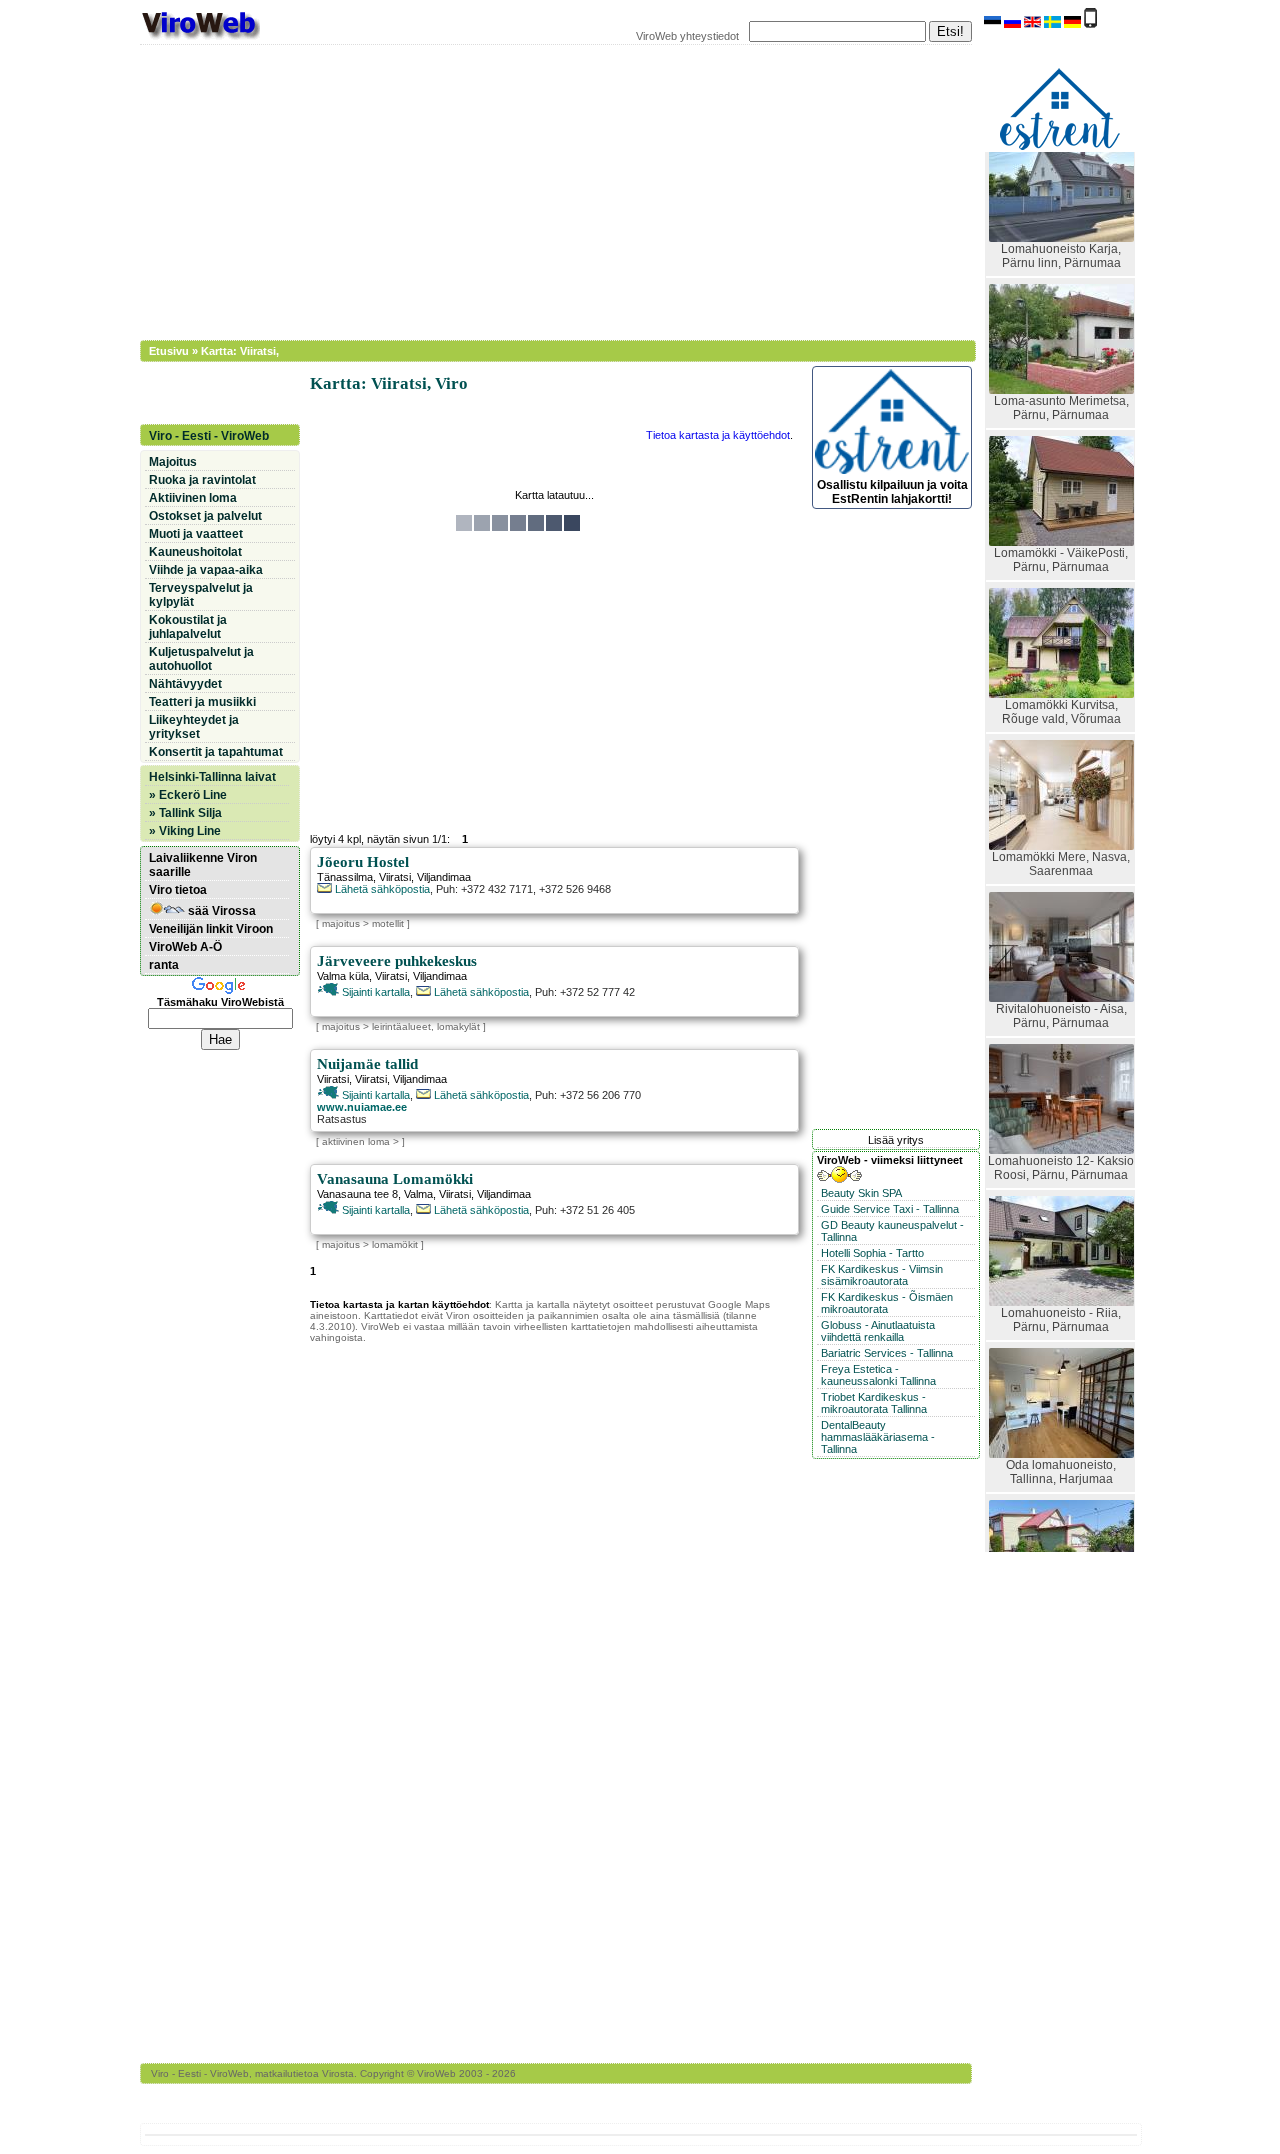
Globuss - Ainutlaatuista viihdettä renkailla (878, 1331)
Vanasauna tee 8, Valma (375, 1194)
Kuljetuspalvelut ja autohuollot (201, 659)
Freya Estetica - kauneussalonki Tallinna (878, 1375)
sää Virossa (220, 911)
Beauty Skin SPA (861, 1193)
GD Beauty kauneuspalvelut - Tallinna (892, 1231)
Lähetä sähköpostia (381, 889)
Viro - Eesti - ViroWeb (209, 436)
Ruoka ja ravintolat (202, 480)
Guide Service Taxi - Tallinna (890, 1209)
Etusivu (169, 351)
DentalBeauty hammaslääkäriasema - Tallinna (878, 1437)
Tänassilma (345, 877)
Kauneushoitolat (195, 552)
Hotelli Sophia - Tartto (872, 1253)
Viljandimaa (444, 877)
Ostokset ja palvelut (205, 516)
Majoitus (173, 462)
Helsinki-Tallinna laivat (212, 777)
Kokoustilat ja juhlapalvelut (188, 627)
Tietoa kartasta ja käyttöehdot (718, 435)
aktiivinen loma (356, 1141)
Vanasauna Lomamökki (395, 1179)
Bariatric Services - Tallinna (887, 1353)
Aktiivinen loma (193, 498)
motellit (388, 923)
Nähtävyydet (185, 684)
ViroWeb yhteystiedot (687, 36)
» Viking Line (185, 831)
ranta (164, 965)
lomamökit (395, 1244)
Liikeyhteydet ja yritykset (194, 727)
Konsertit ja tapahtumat (216, 752)
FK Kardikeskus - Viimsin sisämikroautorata (882, 1275)
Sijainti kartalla (374, 992)
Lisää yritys (896, 1140)
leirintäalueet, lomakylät (426, 1026)
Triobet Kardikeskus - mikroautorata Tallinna (874, 1403)
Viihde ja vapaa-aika (206, 570)
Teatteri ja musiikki (202, 702)
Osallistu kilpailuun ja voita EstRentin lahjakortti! (892, 492)
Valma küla (343, 976)
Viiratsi (395, 877)
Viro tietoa (178, 890)
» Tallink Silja (185, 813)
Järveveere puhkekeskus (397, 961)
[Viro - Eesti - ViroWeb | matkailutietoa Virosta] (200, 38)
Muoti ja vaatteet (196, 534)
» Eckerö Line (188, 795)
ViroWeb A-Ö (185, 947)
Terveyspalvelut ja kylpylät (201, 595)
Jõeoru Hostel (363, 862)
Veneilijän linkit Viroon (211, 929)
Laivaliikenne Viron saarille (203, 865)
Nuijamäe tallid (367, 1064)
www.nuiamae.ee (362, 1107)
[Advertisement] (545, 190)
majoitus (341, 923)
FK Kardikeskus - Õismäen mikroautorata (887, 1303)
